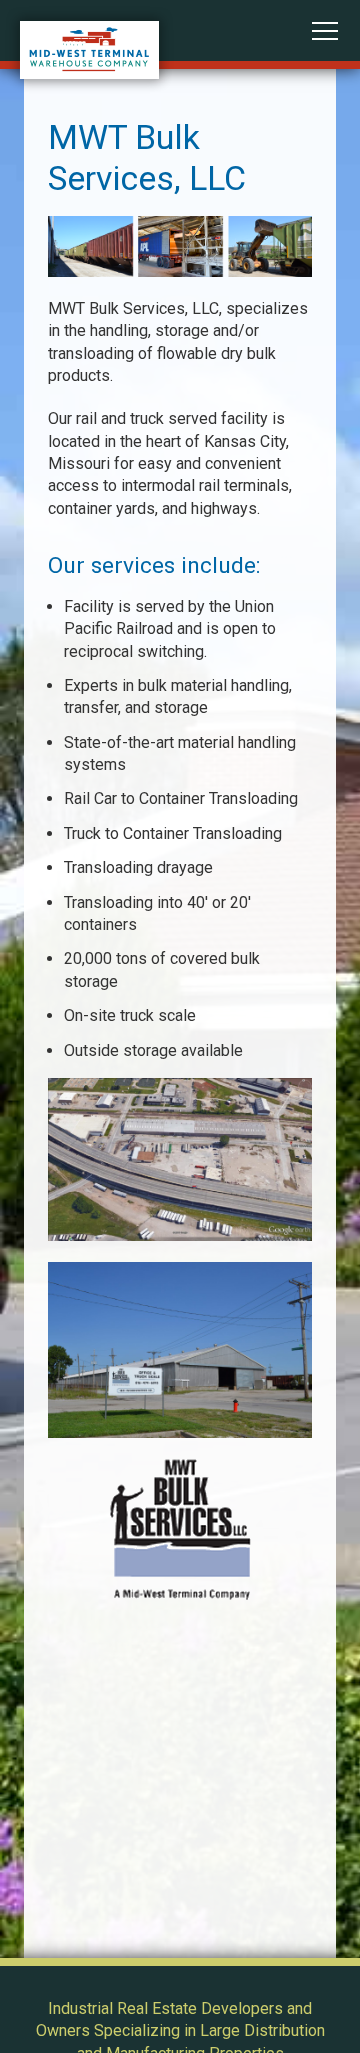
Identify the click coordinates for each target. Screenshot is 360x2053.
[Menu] (325, 31)
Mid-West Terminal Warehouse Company (89, 50)
